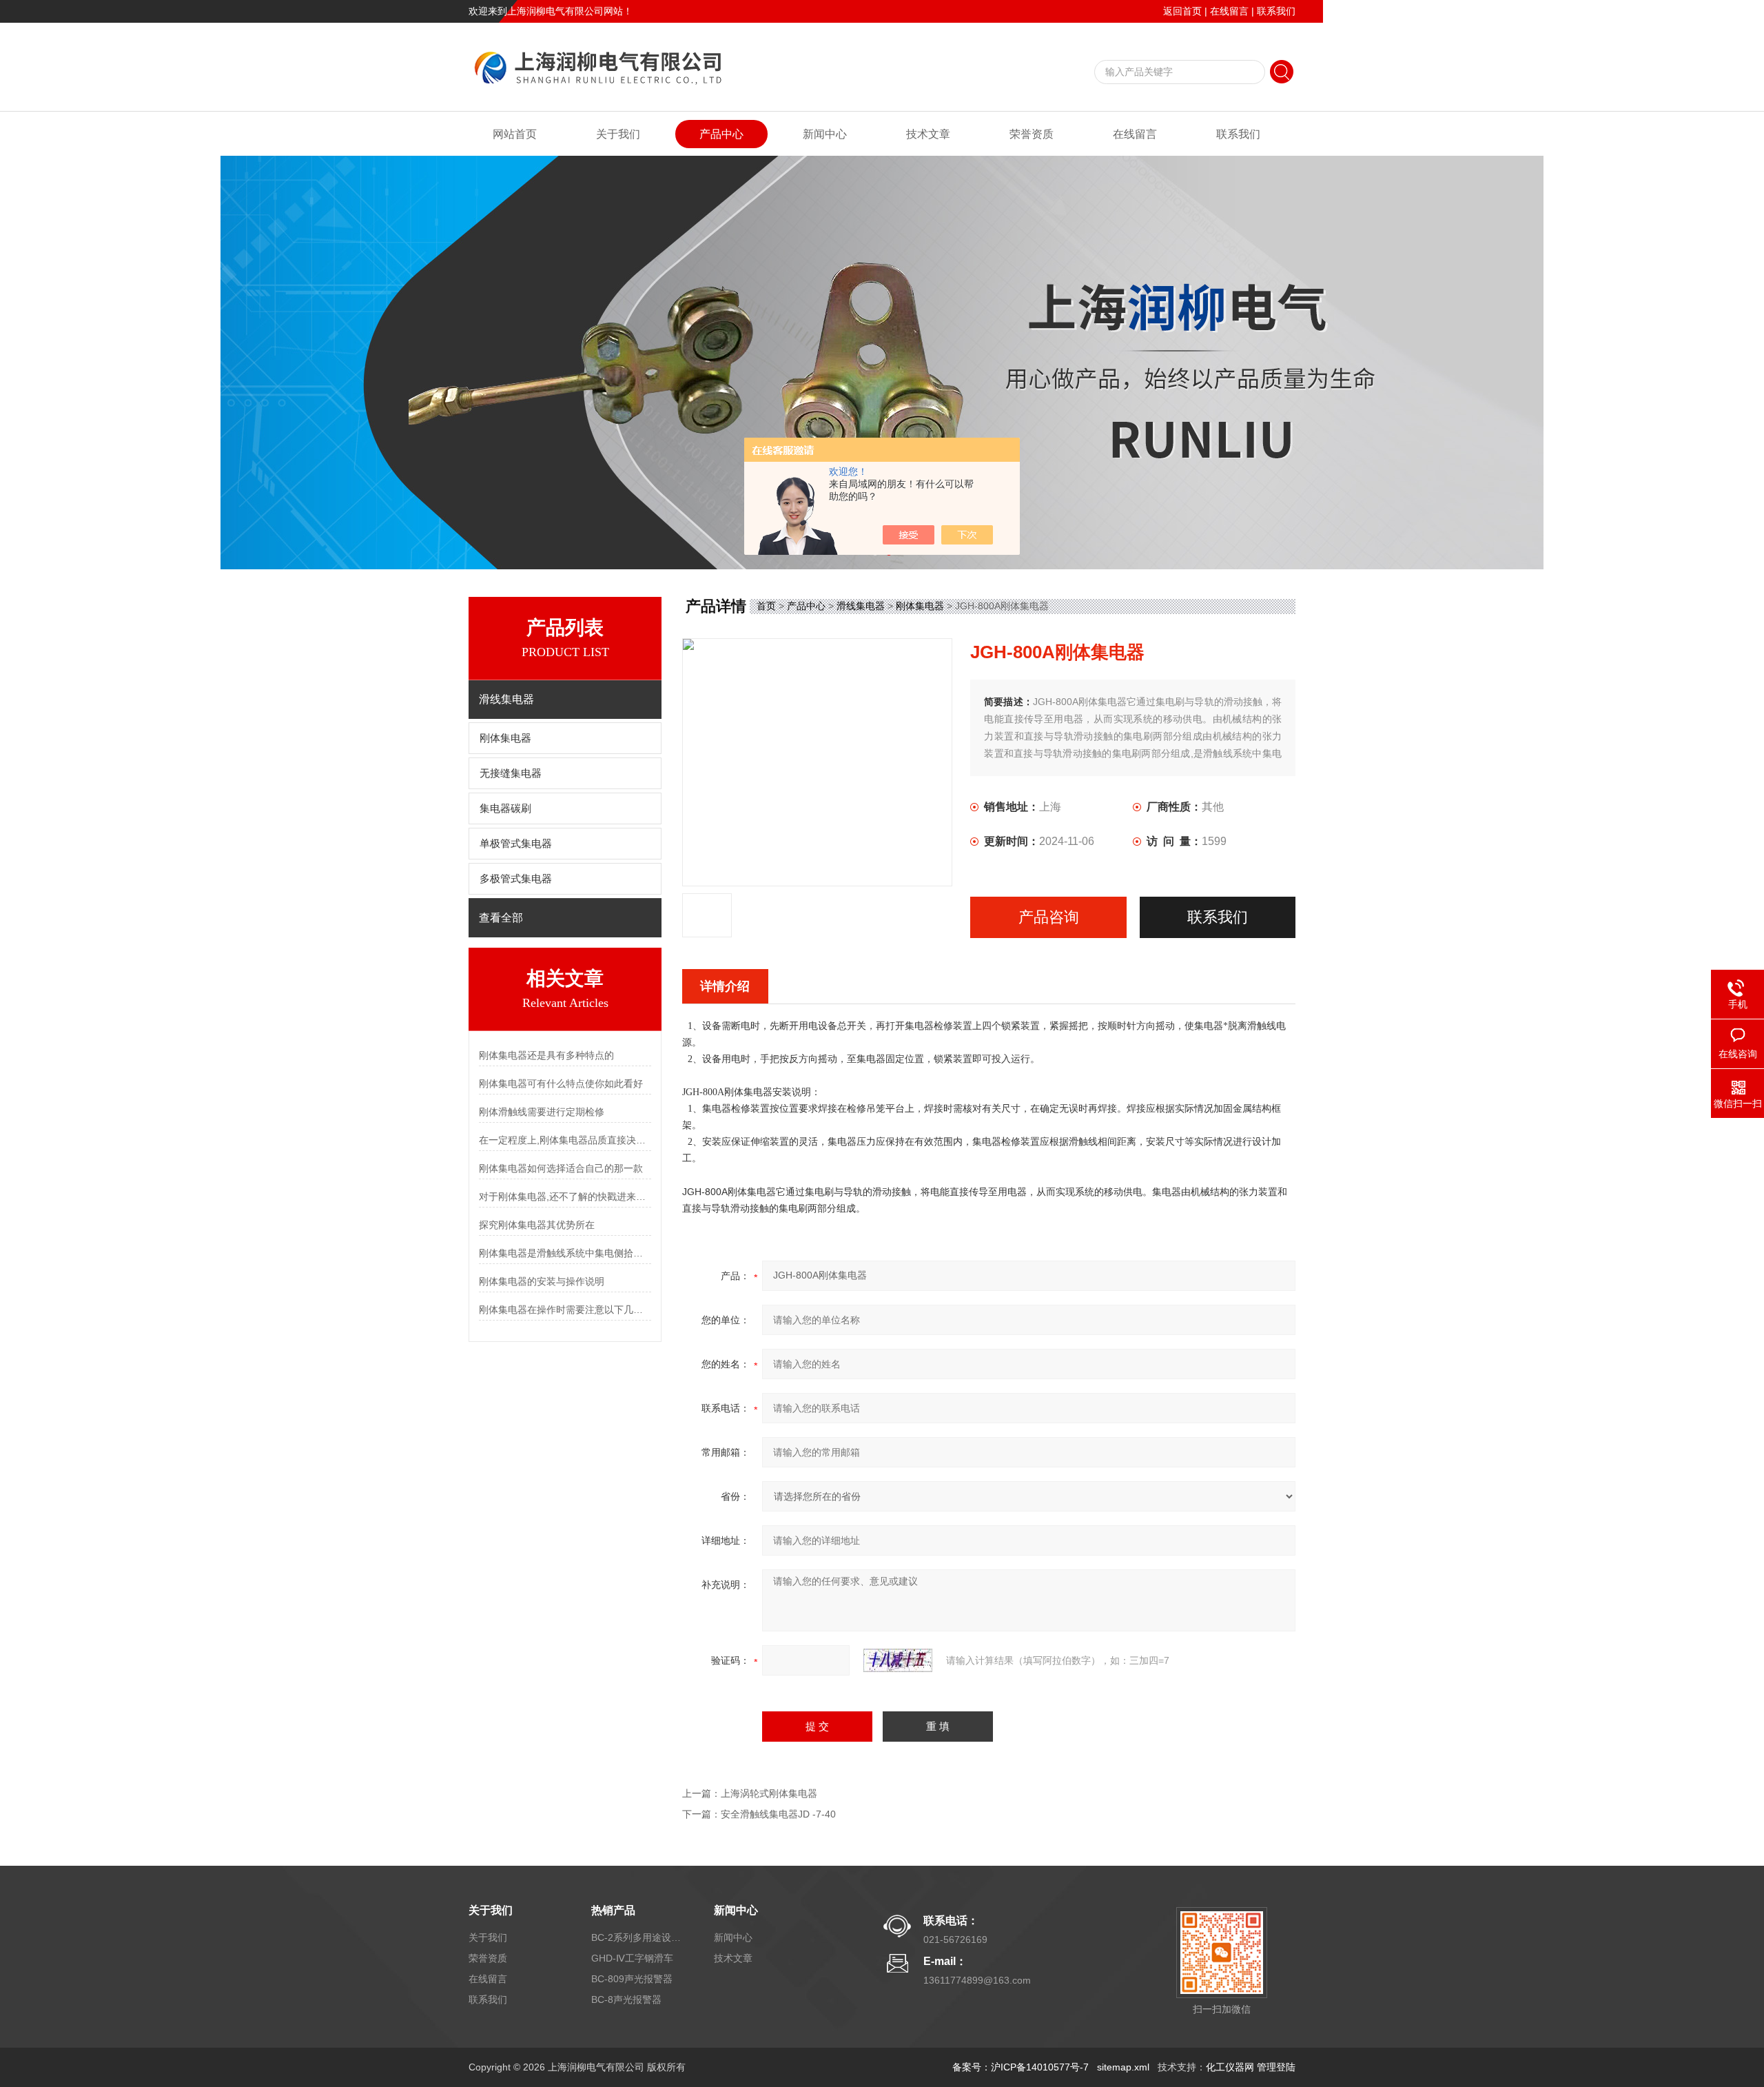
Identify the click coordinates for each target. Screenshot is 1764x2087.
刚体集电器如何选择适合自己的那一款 (561, 1168)
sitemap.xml (1123, 2067)
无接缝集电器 (511, 773)
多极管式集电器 (516, 879)
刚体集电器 (505, 738)
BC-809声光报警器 (632, 1979)
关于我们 (618, 134)
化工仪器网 (1230, 2067)
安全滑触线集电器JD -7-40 (778, 1814)
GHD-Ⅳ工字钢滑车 (632, 1958)
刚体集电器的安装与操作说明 (542, 1281)
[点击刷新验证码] (898, 1660)
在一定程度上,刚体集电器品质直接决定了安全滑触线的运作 (565, 1140)
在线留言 (1229, 11)
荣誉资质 (1032, 134)
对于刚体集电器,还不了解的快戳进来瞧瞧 (565, 1197)
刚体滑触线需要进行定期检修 (542, 1112)
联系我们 (1276, 11)
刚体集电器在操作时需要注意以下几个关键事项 (565, 1310)
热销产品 (613, 1910)
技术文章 (928, 134)
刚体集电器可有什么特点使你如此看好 (561, 1083)
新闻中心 (825, 134)
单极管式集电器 (516, 844)
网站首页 (515, 134)
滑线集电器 (861, 606)
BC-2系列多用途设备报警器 (636, 1937)
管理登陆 (1276, 2067)
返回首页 (1182, 11)
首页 (766, 606)
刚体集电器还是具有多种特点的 (546, 1055)
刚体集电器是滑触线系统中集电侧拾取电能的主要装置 (565, 1253)
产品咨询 (1049, 917)
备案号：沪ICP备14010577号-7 (1021, 2067)
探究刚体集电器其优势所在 (537, 1225)
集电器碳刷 (505, 808)
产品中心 (721, 134)
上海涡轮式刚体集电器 (769, 1793)
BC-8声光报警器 (626, 1999)
